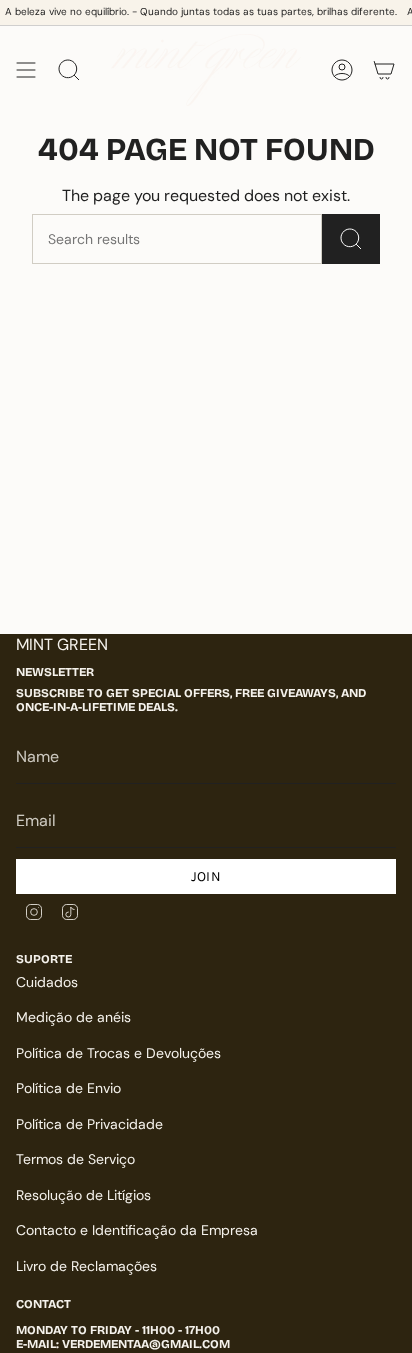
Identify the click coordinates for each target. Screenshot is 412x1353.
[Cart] (384, 70)
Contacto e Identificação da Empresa (137, 1230)
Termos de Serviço (75, 1159)
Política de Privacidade (89, 1124)
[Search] (351, 239)
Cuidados (47, 982)
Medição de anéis (73, 1017)
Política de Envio (68, 1088)
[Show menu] (26, 70)
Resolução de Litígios (83, 1195)
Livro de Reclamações (86, 1266)
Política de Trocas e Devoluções (118, 1053)
